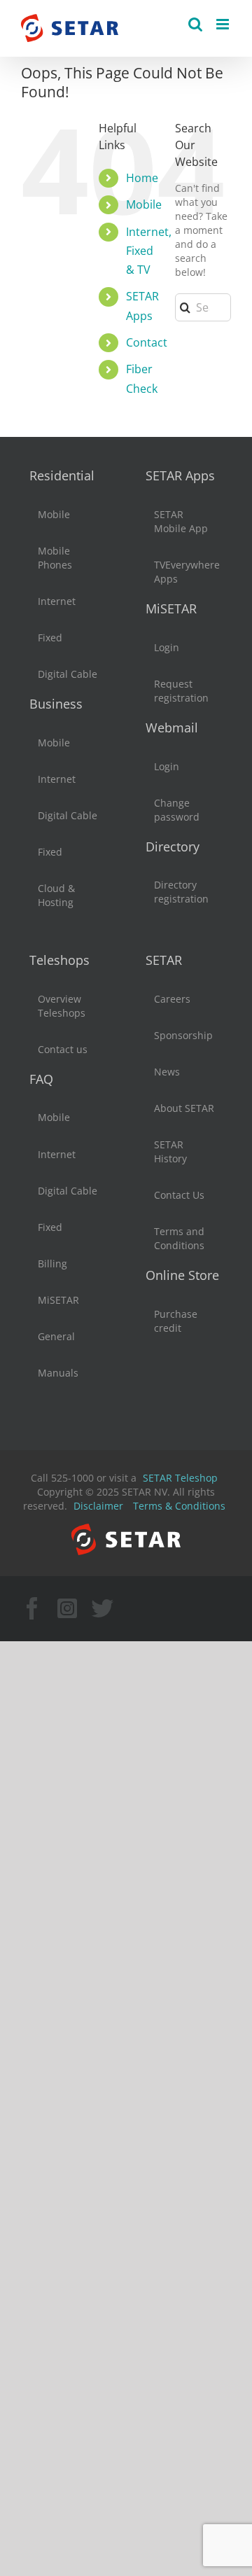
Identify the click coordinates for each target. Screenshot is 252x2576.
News (167, 1072)
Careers (172, 999)
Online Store (182, 1275)
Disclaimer (98, 1506)
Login (167, 647)
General (56, 1336)
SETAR (164, 960)
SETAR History (170, 1151)
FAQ (41, 1079)
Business (56, 704)
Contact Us (179, 1195)
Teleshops (59, 960)
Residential (62, 475)
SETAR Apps (180, 475)
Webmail (172, 727)
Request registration (181, 691)
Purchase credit (176, 1321)
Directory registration (181, 892)
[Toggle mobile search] (195, 24)
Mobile (144, 204)
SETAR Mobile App (181, 521)
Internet (57, 601)
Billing (52, 1263)
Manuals (58, 1373)
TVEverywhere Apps (185, 572)
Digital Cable (68, 674)
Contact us (63, 1049)
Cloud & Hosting (56, 895)
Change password (177, 810)
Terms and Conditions (179, 1238)
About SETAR (184, 1108)
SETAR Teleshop (180, 1478)
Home (142, 178)
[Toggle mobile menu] (224, 24)
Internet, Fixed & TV (149, 251)
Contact (147, 342)
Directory (173, 847)
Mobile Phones (55, 558)
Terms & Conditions (179, 1506)
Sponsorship (183, 1035)
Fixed (50, 638)
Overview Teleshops (62, 1006)
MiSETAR (171, 608)
